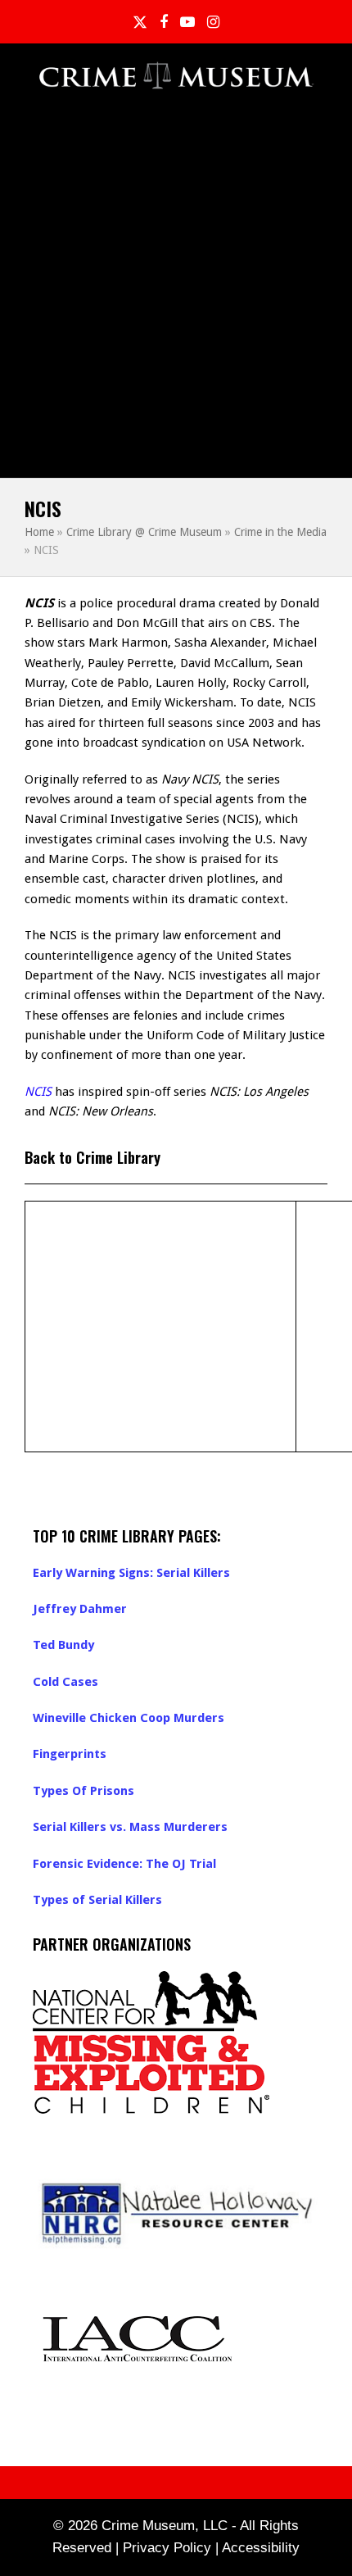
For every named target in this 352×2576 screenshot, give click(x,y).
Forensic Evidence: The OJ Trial (124, 1864)
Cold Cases (65, 1682)
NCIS (38, 1092)
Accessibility (261, 2548)
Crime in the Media (280, 532)
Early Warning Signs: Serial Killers (131, 1573)
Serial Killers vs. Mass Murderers (130, 1827)
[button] (318, 77)
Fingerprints (70, 1754)
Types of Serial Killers (97, 1900)
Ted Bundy (63, 1645)
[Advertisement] (176, 293)
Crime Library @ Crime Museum (144, 532)
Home (39, 532)
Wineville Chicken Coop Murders (129, 1718)
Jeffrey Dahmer (80, 1609)
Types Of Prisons (83, 1791)
